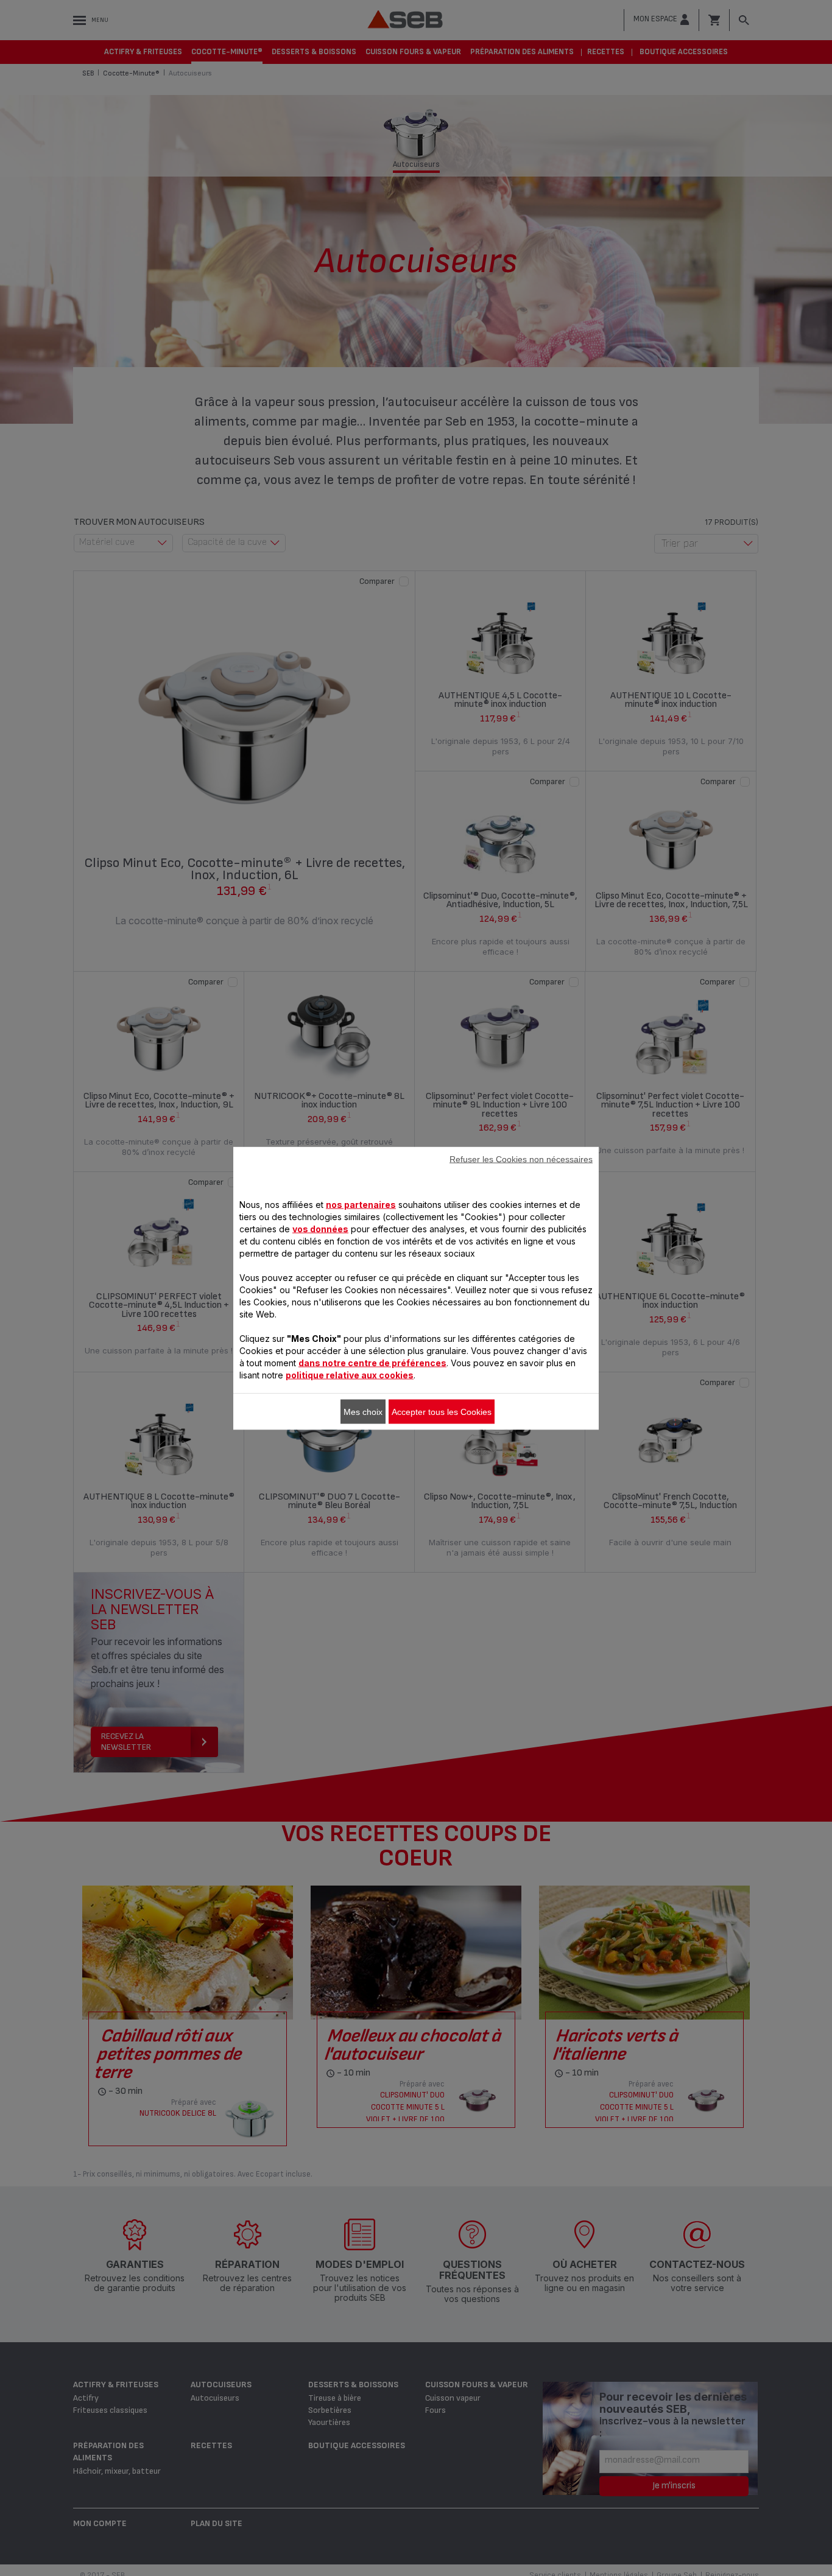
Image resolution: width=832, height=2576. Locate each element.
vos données (320, 1228)
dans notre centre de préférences (372, 1362)
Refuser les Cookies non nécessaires (521, 1159)
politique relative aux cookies (350, 1374)
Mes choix (363, 1411)
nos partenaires (361, 1204)
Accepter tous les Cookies (442, 1411)
